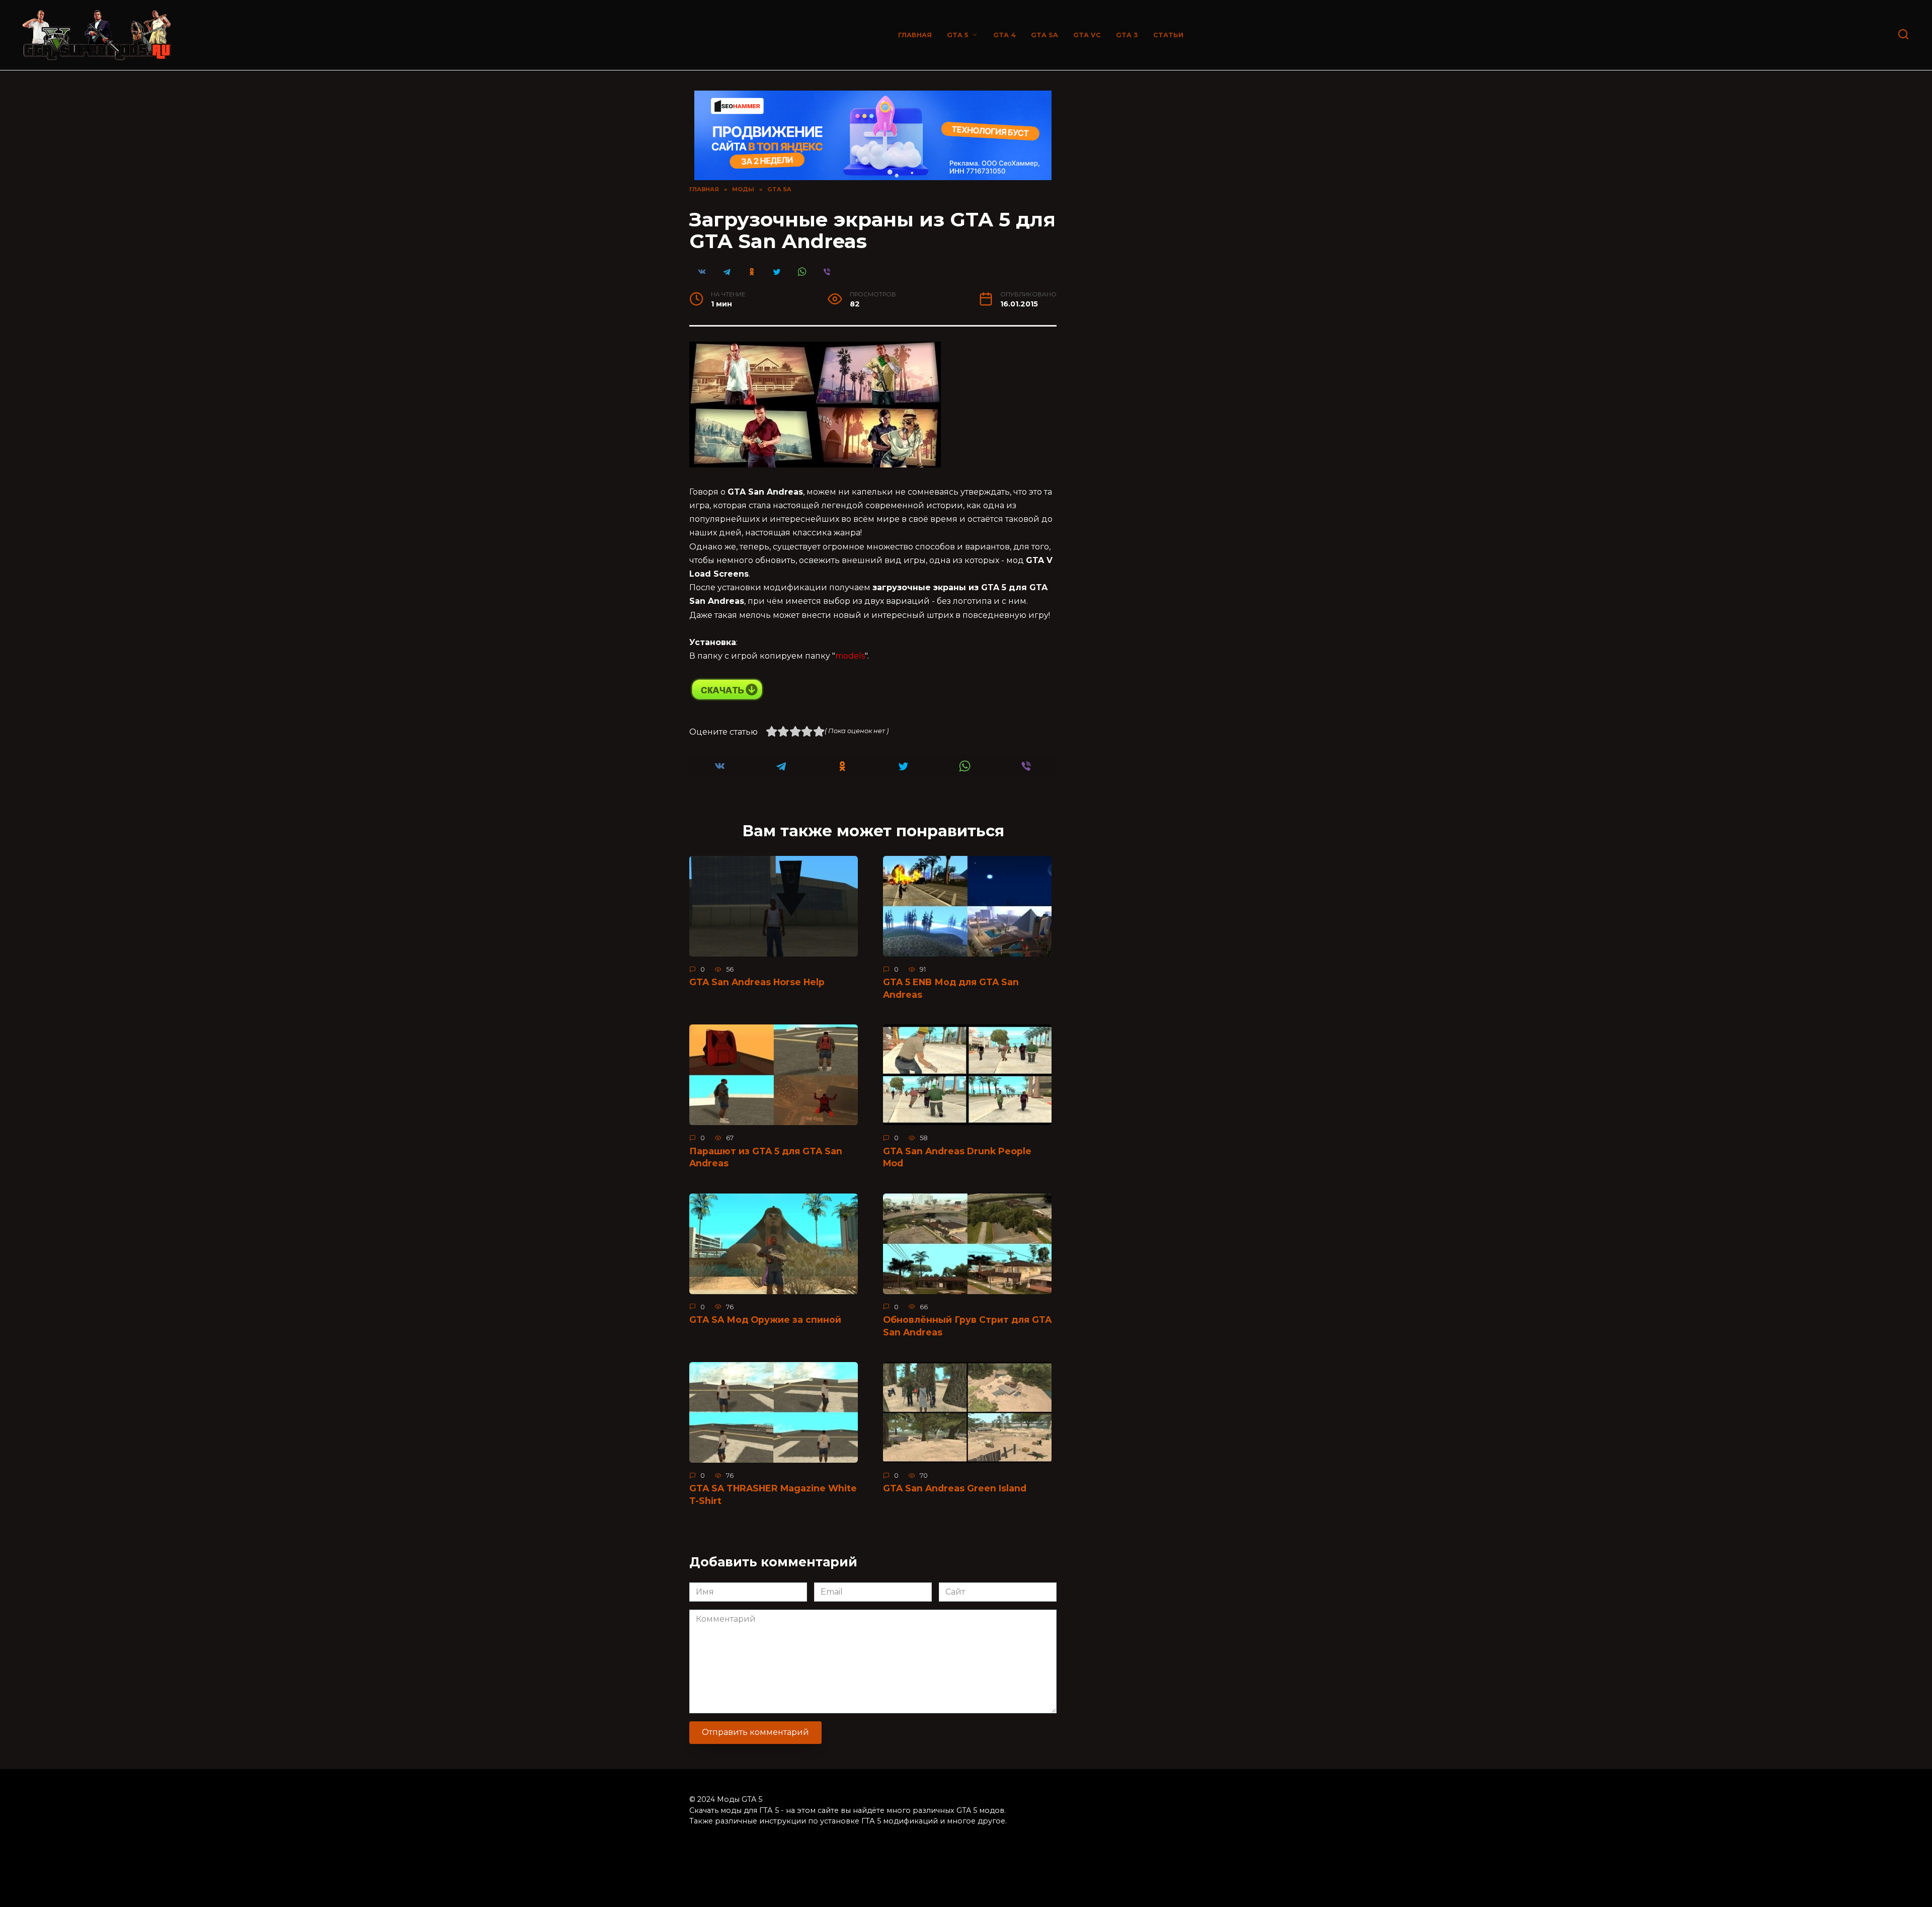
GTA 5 (958, 35)
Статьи (1168, 35)
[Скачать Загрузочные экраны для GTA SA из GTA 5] (727, 699)
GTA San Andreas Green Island (955, 1488)
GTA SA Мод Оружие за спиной (765, 1320)
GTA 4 (1004, 35)
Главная (915, 35)
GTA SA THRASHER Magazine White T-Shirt (773, 1494)
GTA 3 (1127, 35)
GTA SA (1044, 35)
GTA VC (1087, 35)
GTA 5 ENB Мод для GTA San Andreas (951, 988)
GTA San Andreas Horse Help (757, 982)
